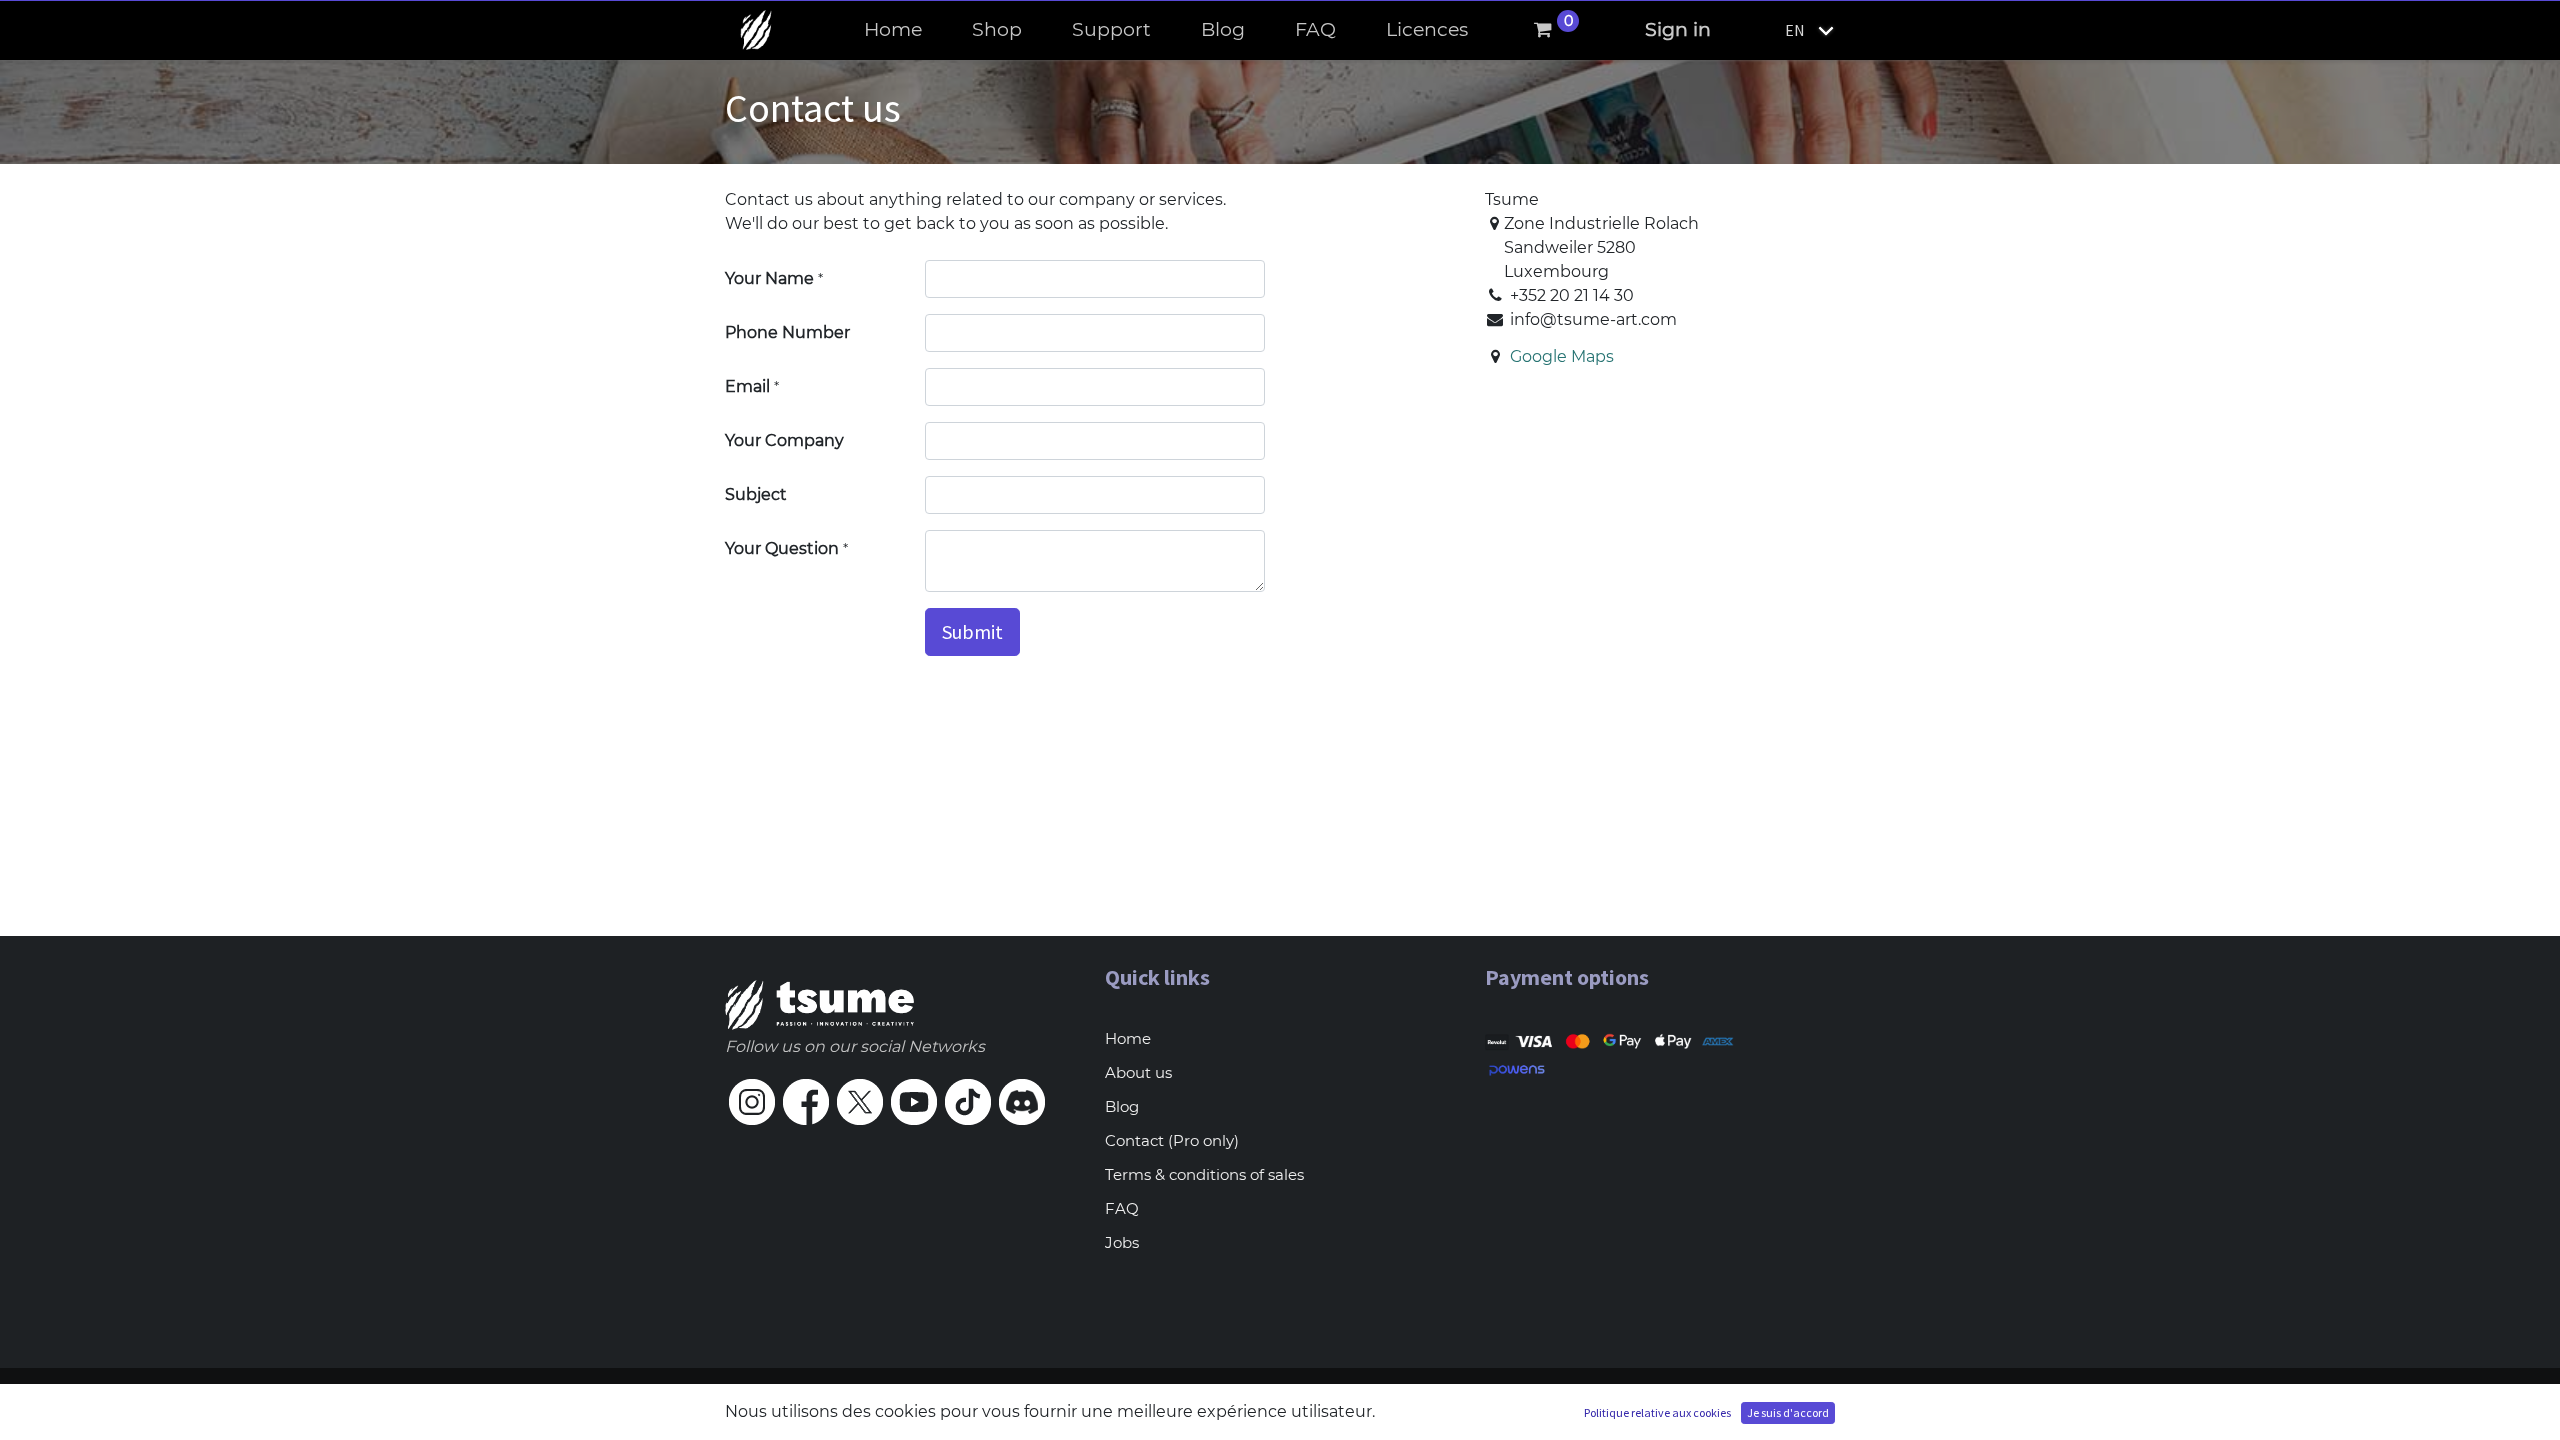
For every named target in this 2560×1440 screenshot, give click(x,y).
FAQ (1122, 1208)
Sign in (1678, 29)
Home (1128, 1038)
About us (1138, 1072)
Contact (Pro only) (1172, 1140)
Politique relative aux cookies (1657, 1412)
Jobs (1122, 1242)
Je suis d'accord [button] (1788, 1412)
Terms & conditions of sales (1204, 1174)
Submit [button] (972, 631)
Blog (1122, 1106)
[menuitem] (893, 30)
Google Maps (1562, 356)
